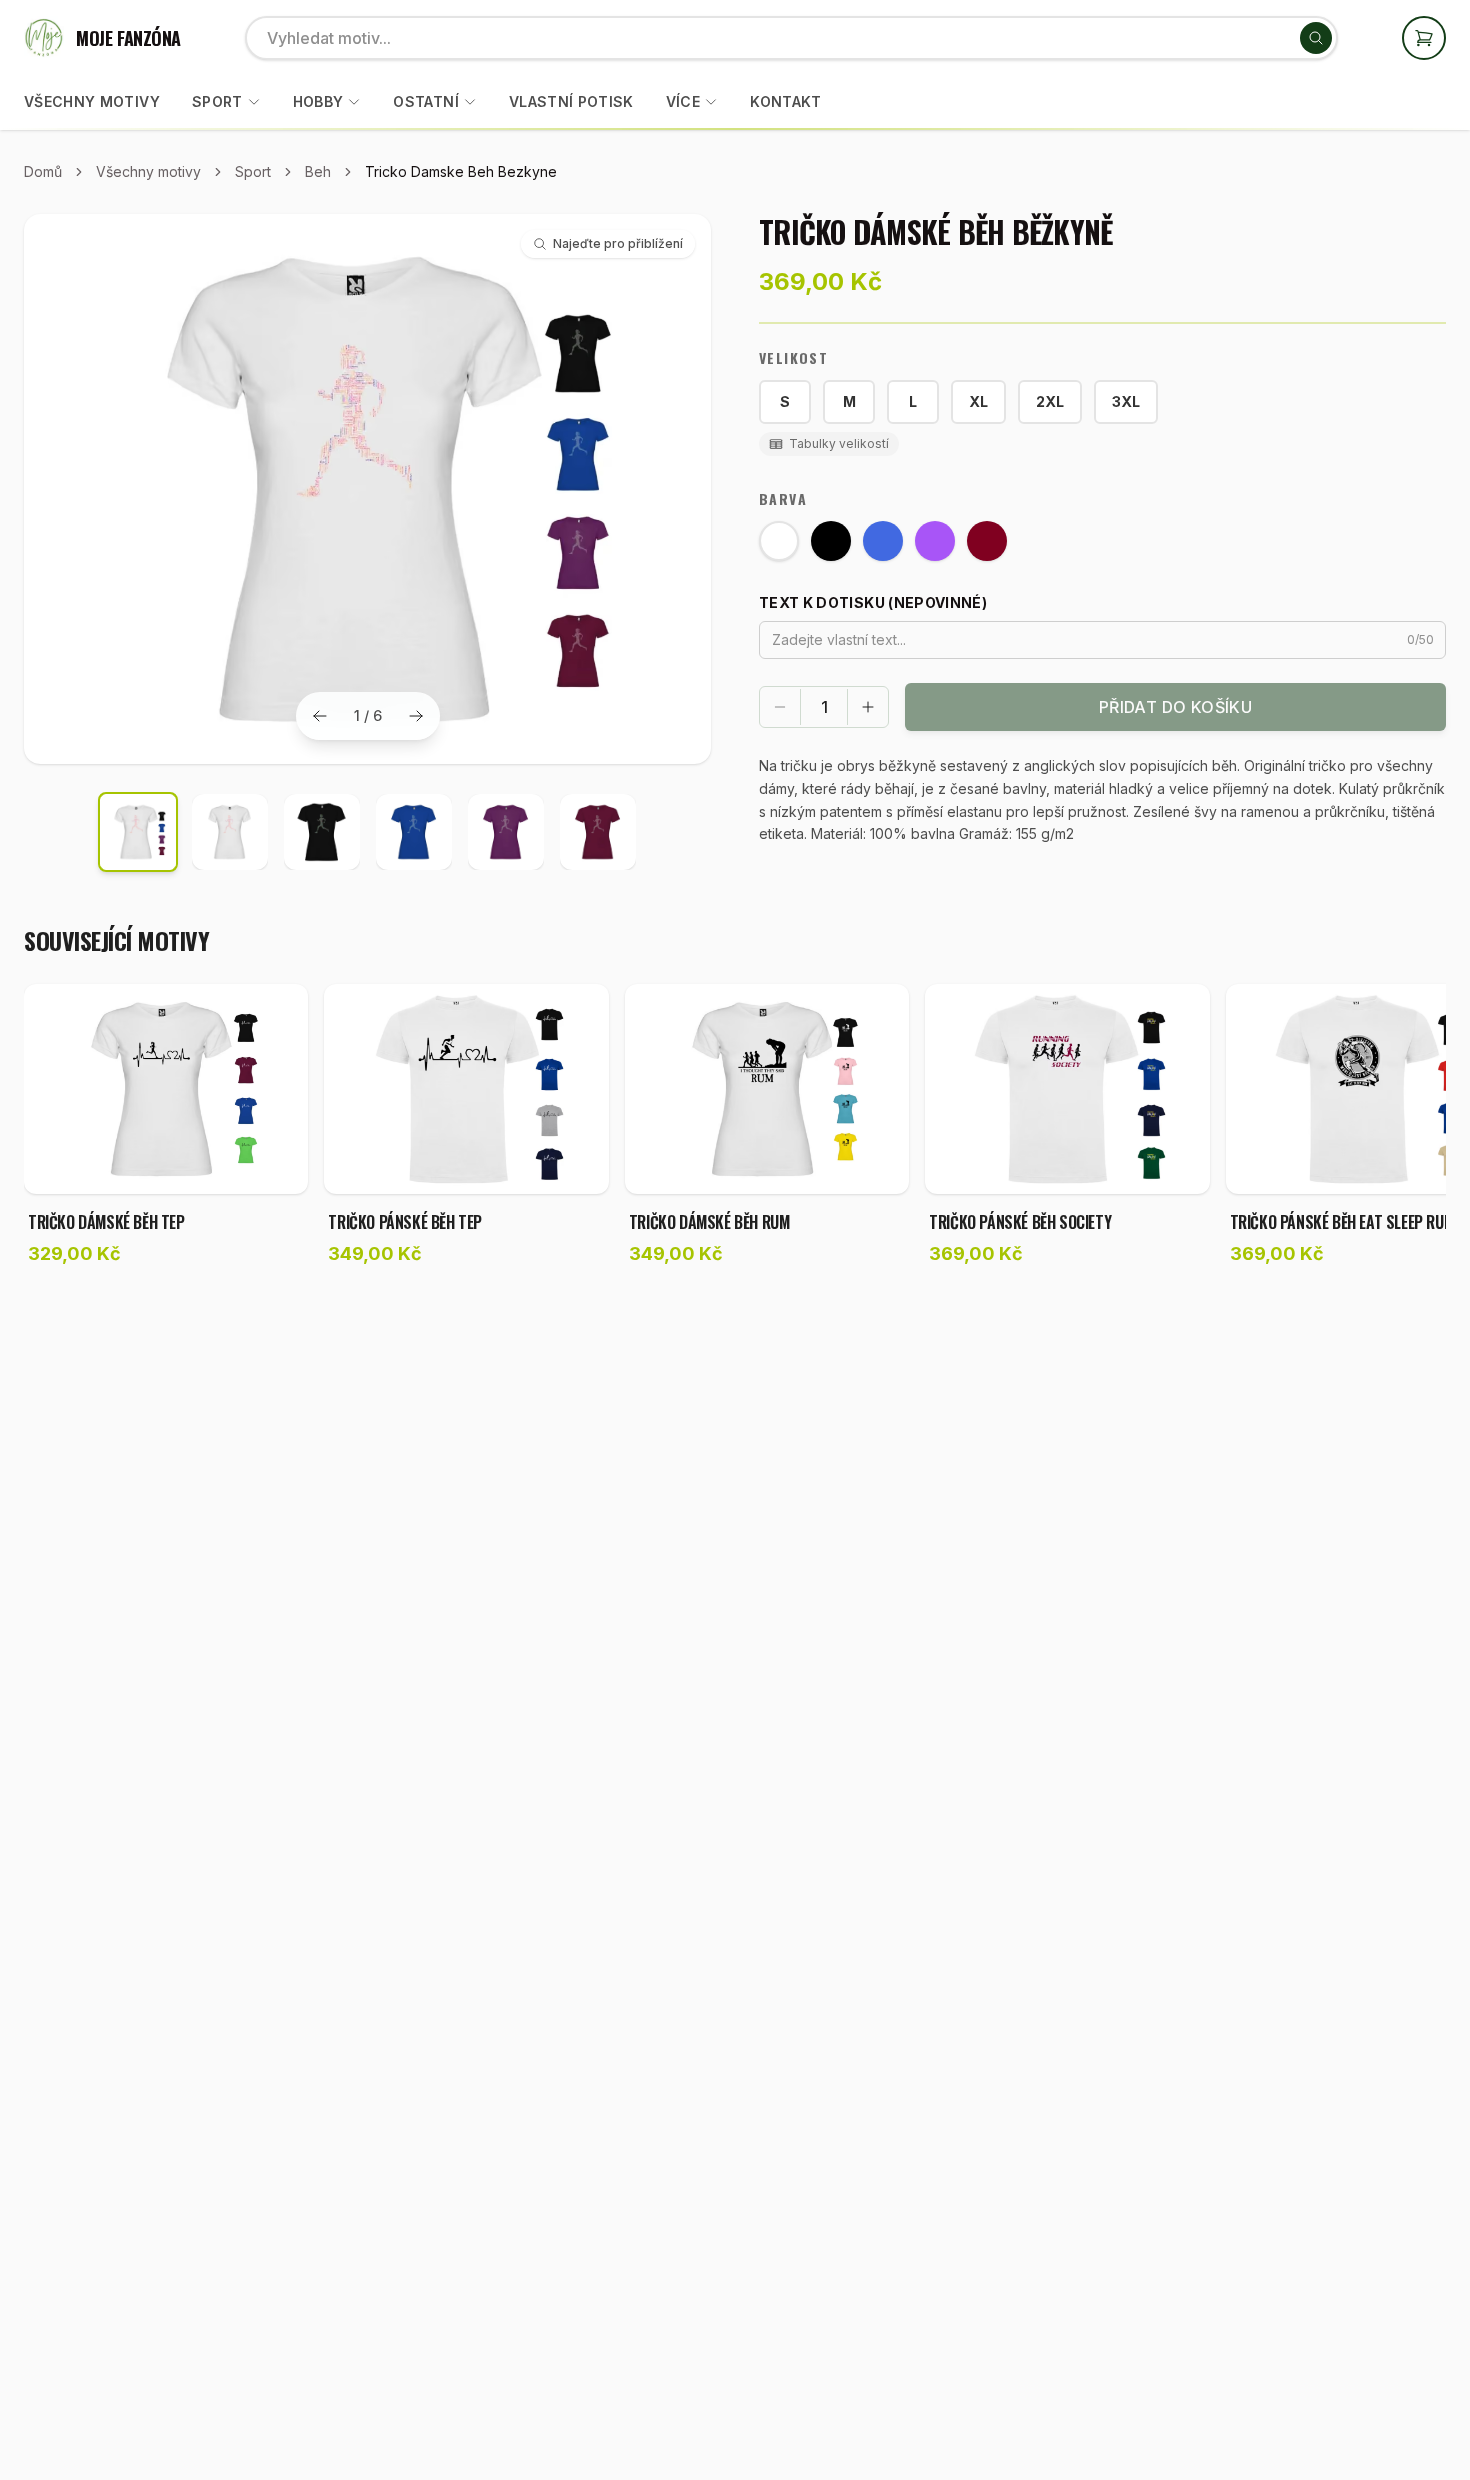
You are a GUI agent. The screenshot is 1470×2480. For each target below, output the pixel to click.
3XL (1126, 401)
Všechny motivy (92, 101)
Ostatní (425, 101)
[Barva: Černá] (831, 541)
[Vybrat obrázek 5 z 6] (506, 832)
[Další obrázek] (416, 716)
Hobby (318, 101)
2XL (1050, 401)
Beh (318, 171)
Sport (217, 101)
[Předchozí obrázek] (320, 716)
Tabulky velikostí (839, 443)
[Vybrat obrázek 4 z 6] (414, 832)
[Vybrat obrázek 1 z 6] (138, 832)
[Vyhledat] (1316, 38)
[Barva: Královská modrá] (883, 541)
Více (683, 101)
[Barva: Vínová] (987, 541)
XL (978, 401)
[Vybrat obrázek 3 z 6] (322, 832)
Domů (43, 171)
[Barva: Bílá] (779, 541)
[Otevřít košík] (1424, 38)
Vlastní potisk (571, 101)
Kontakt (785, 101)
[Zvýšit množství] (868, 707)
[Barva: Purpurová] (935, 541)
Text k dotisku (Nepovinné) (873, 602)
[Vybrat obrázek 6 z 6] (598, 832)
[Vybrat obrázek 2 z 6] (230, 832)
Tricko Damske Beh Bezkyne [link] (461, 171)
